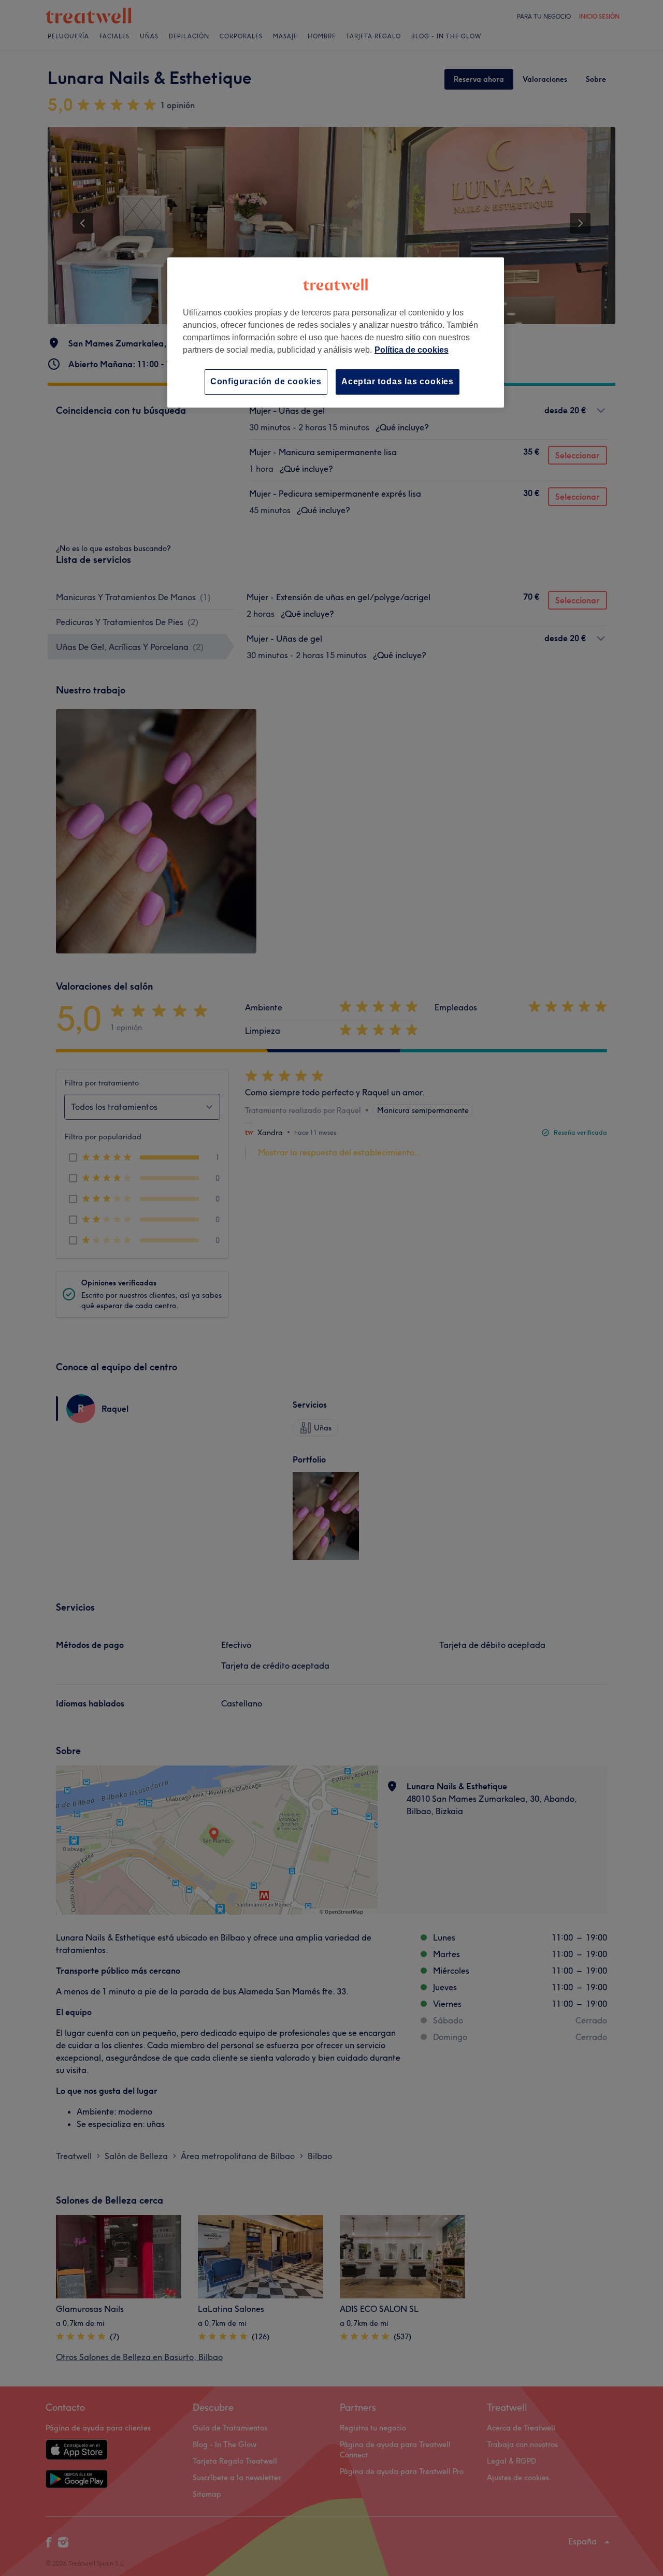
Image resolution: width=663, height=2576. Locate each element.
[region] (336, 332)
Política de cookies (412, 350)
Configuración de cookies (266, 381)
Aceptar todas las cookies (398, 381)
